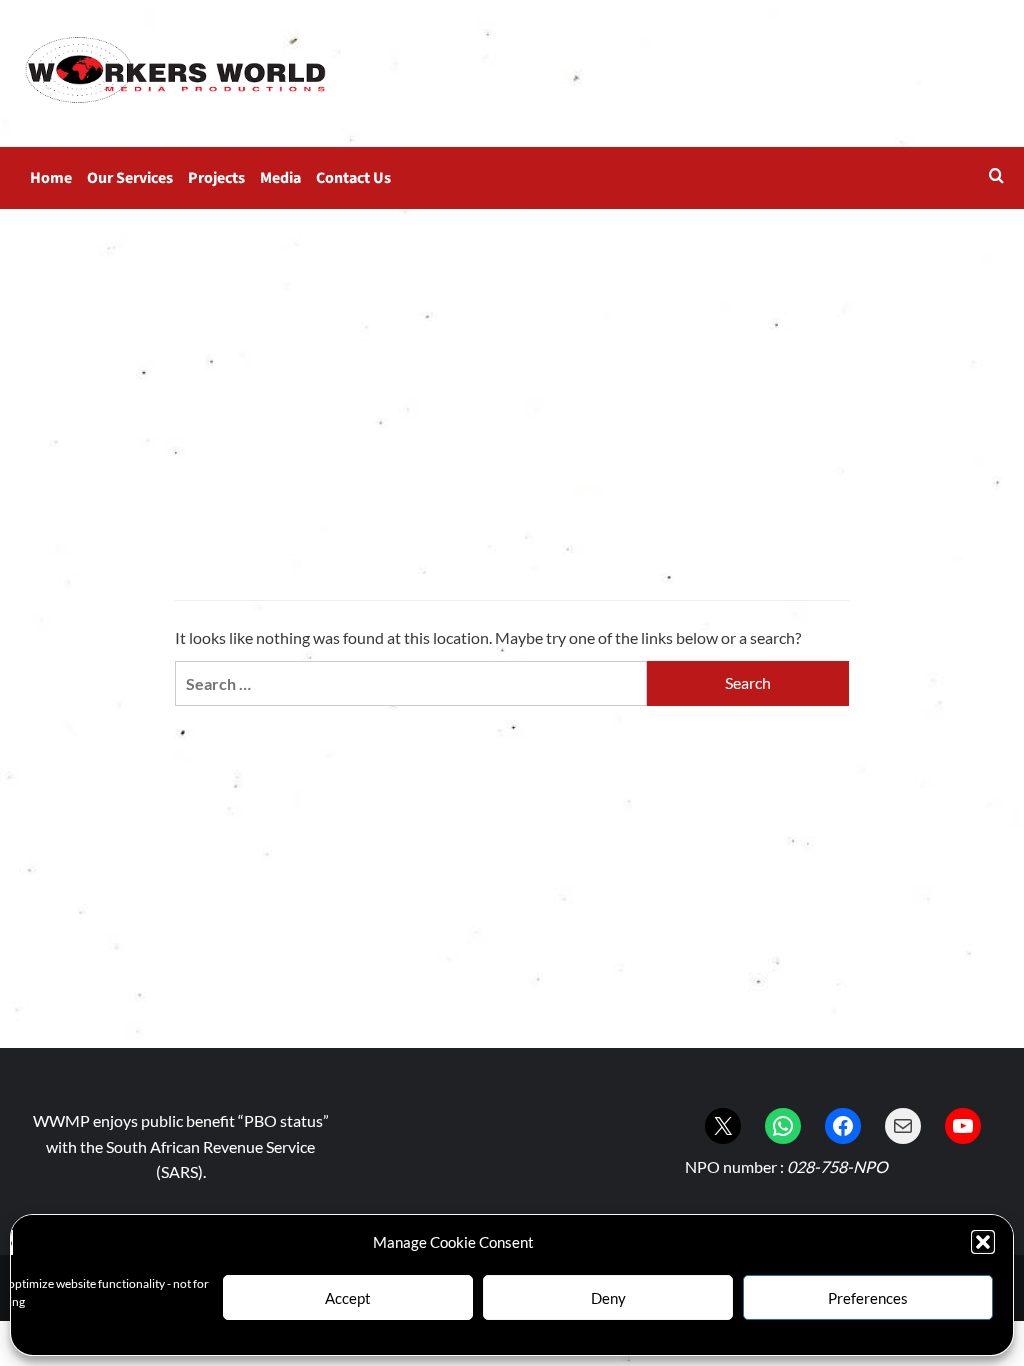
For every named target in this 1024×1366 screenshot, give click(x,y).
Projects (216, 178)
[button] (983, 1242)
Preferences (868, 1298)
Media (280, 178)
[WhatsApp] (783, 1126)
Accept (348, 1298)
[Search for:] (411, 683)
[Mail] (903, 1126)
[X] (723, 1126)
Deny (608, 1298)
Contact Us (353, 178)
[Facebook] (843, 1126)
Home (51, 178)
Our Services (130, 178)
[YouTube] (963, 1126)
